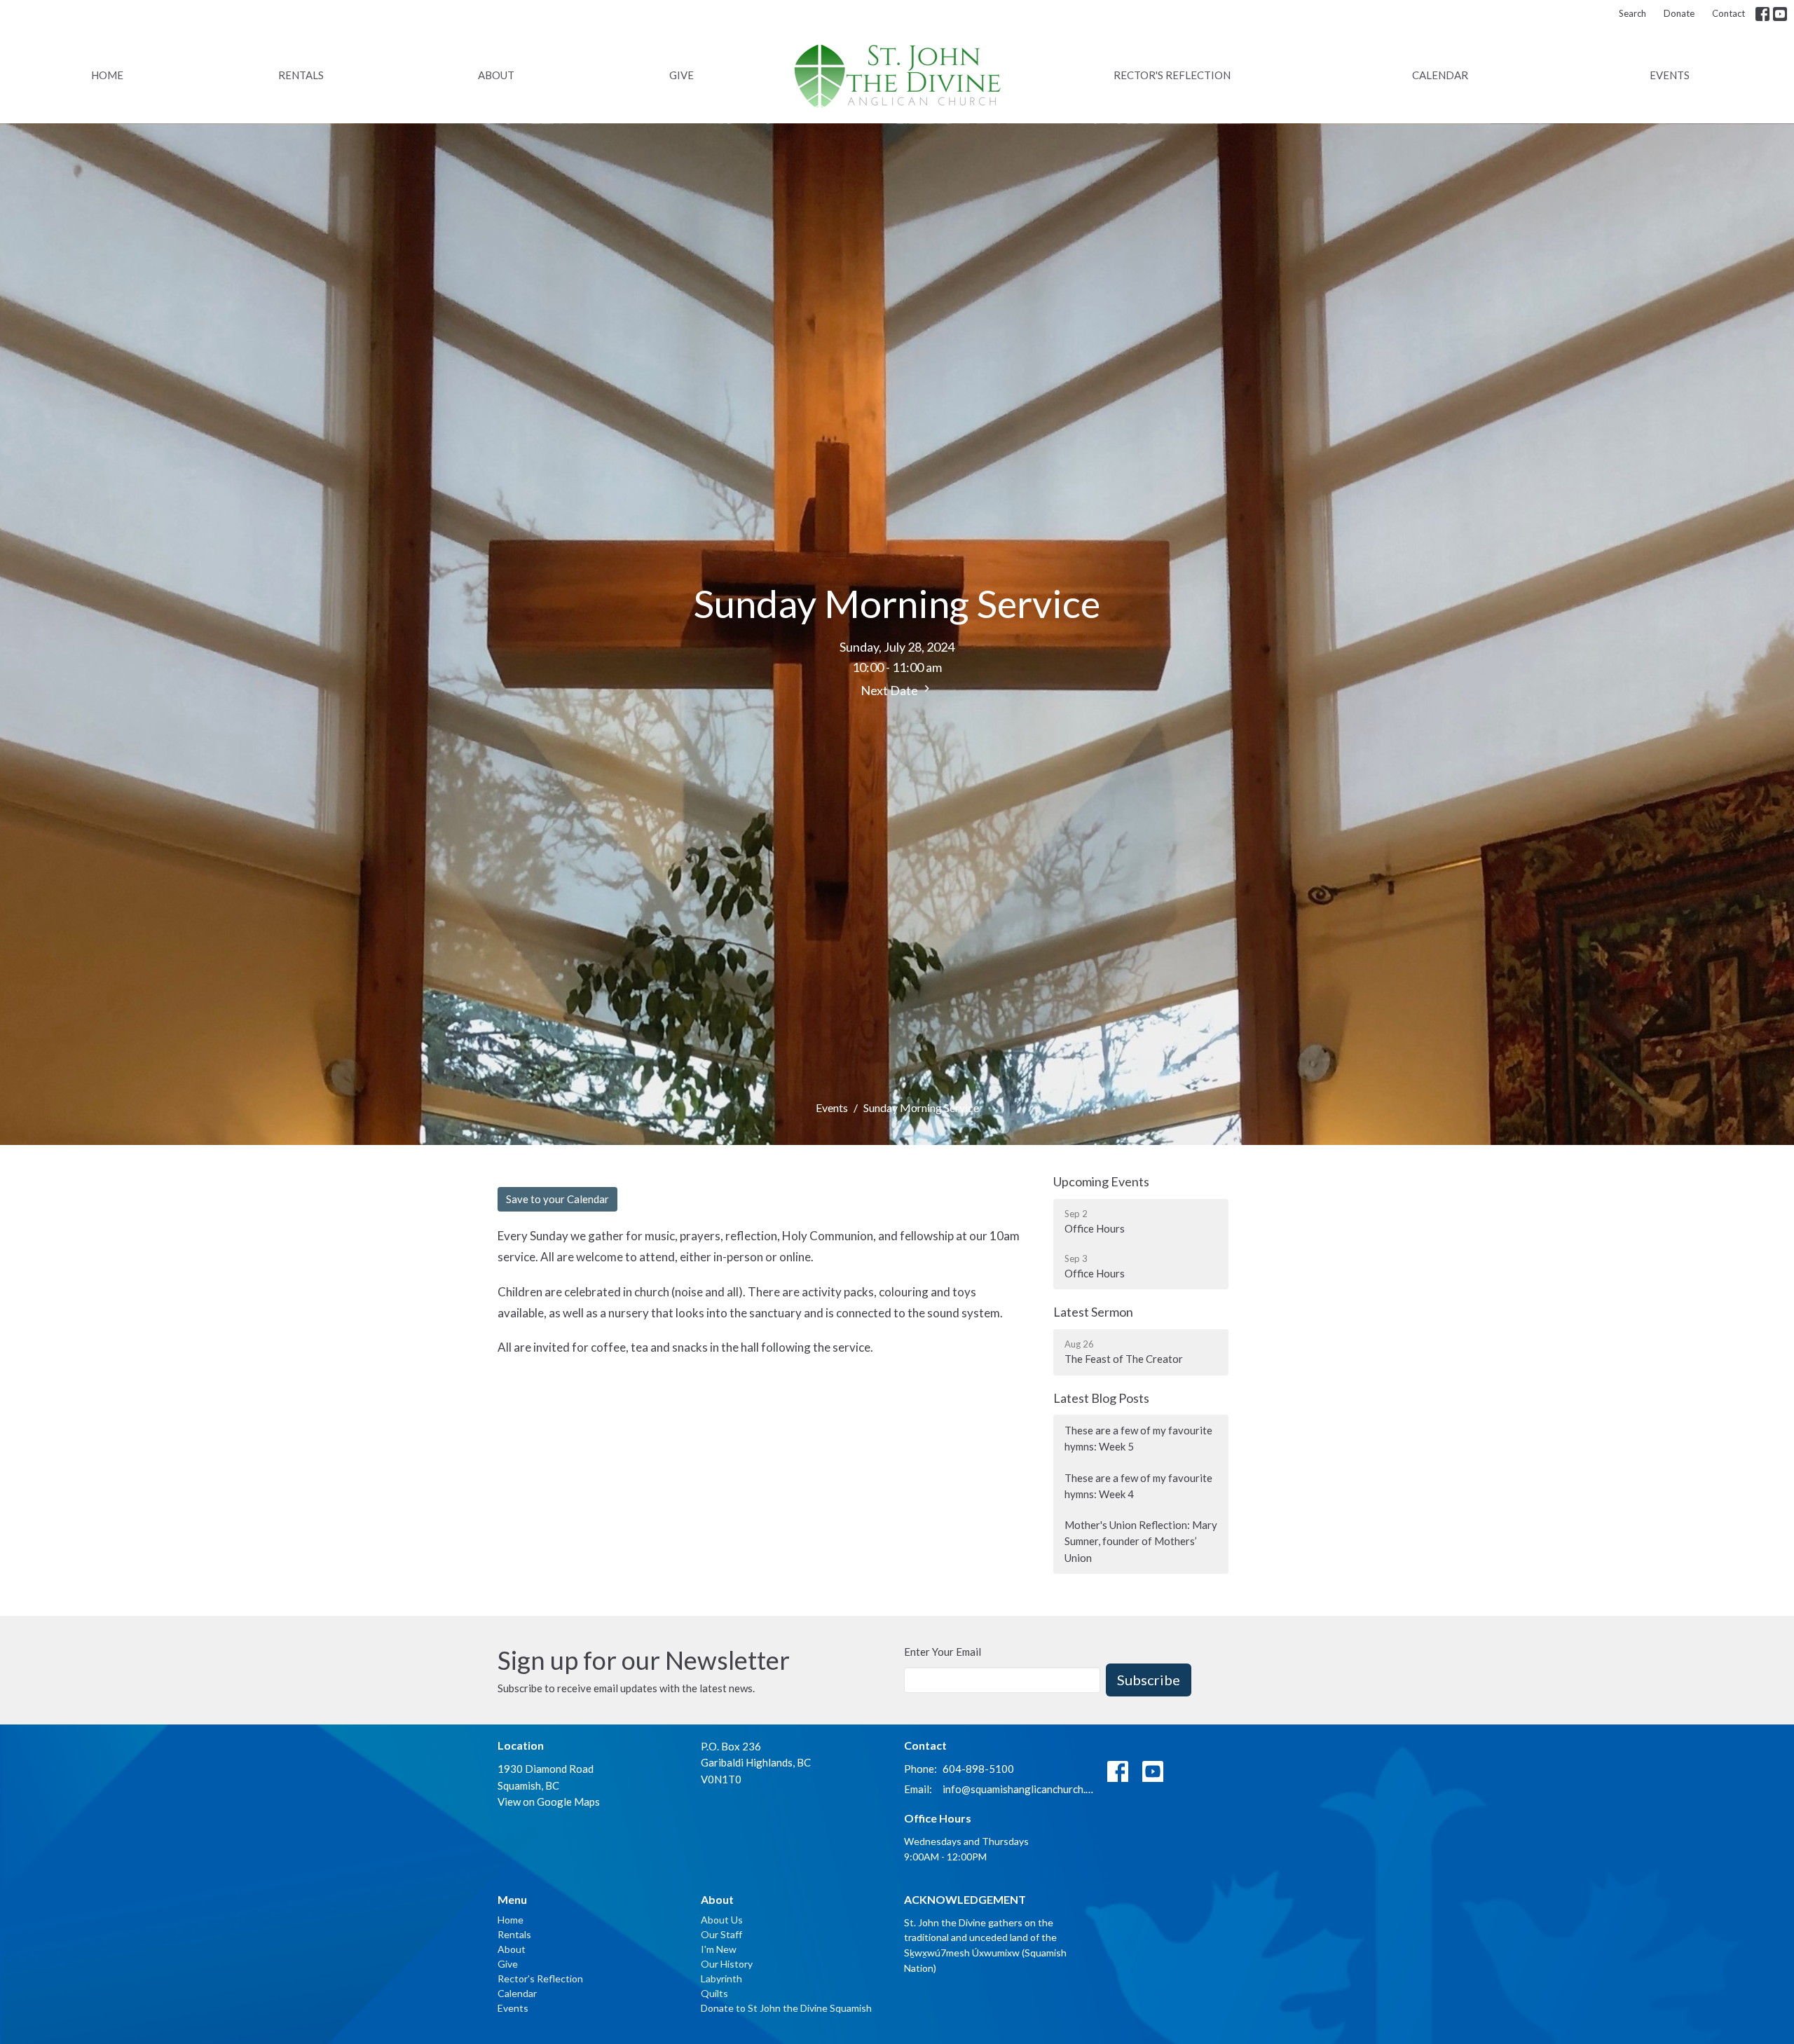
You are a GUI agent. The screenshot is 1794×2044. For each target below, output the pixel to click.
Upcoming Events (1101, 1181)
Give (682, 75)
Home (107, 75)
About (496, 75)
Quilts (714, 1993)
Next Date (890, 690)
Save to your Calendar (557, 1199)
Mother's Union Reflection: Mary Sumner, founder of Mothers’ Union (1141, 1541)
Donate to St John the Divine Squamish (786, 2008)
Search (1632, 13)
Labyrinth (721, 1978)
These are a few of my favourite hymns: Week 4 (1138, 1486)
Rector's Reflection (1172, 75)
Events (1670, 75)
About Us (722, 1920)
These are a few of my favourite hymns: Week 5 (1138, 1438)
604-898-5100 (978, 1769)
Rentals (301, 75)
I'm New (719, 1949)
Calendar (1440, 75)
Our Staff (721, 1934)
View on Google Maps (549, 1802)
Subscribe (1149, 1680)
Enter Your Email (943, 1652)
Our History (727, 1964)
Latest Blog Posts (1101, 1398)
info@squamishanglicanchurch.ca (1018, 1789)
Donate (1679, 13)
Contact (1728, 13)
